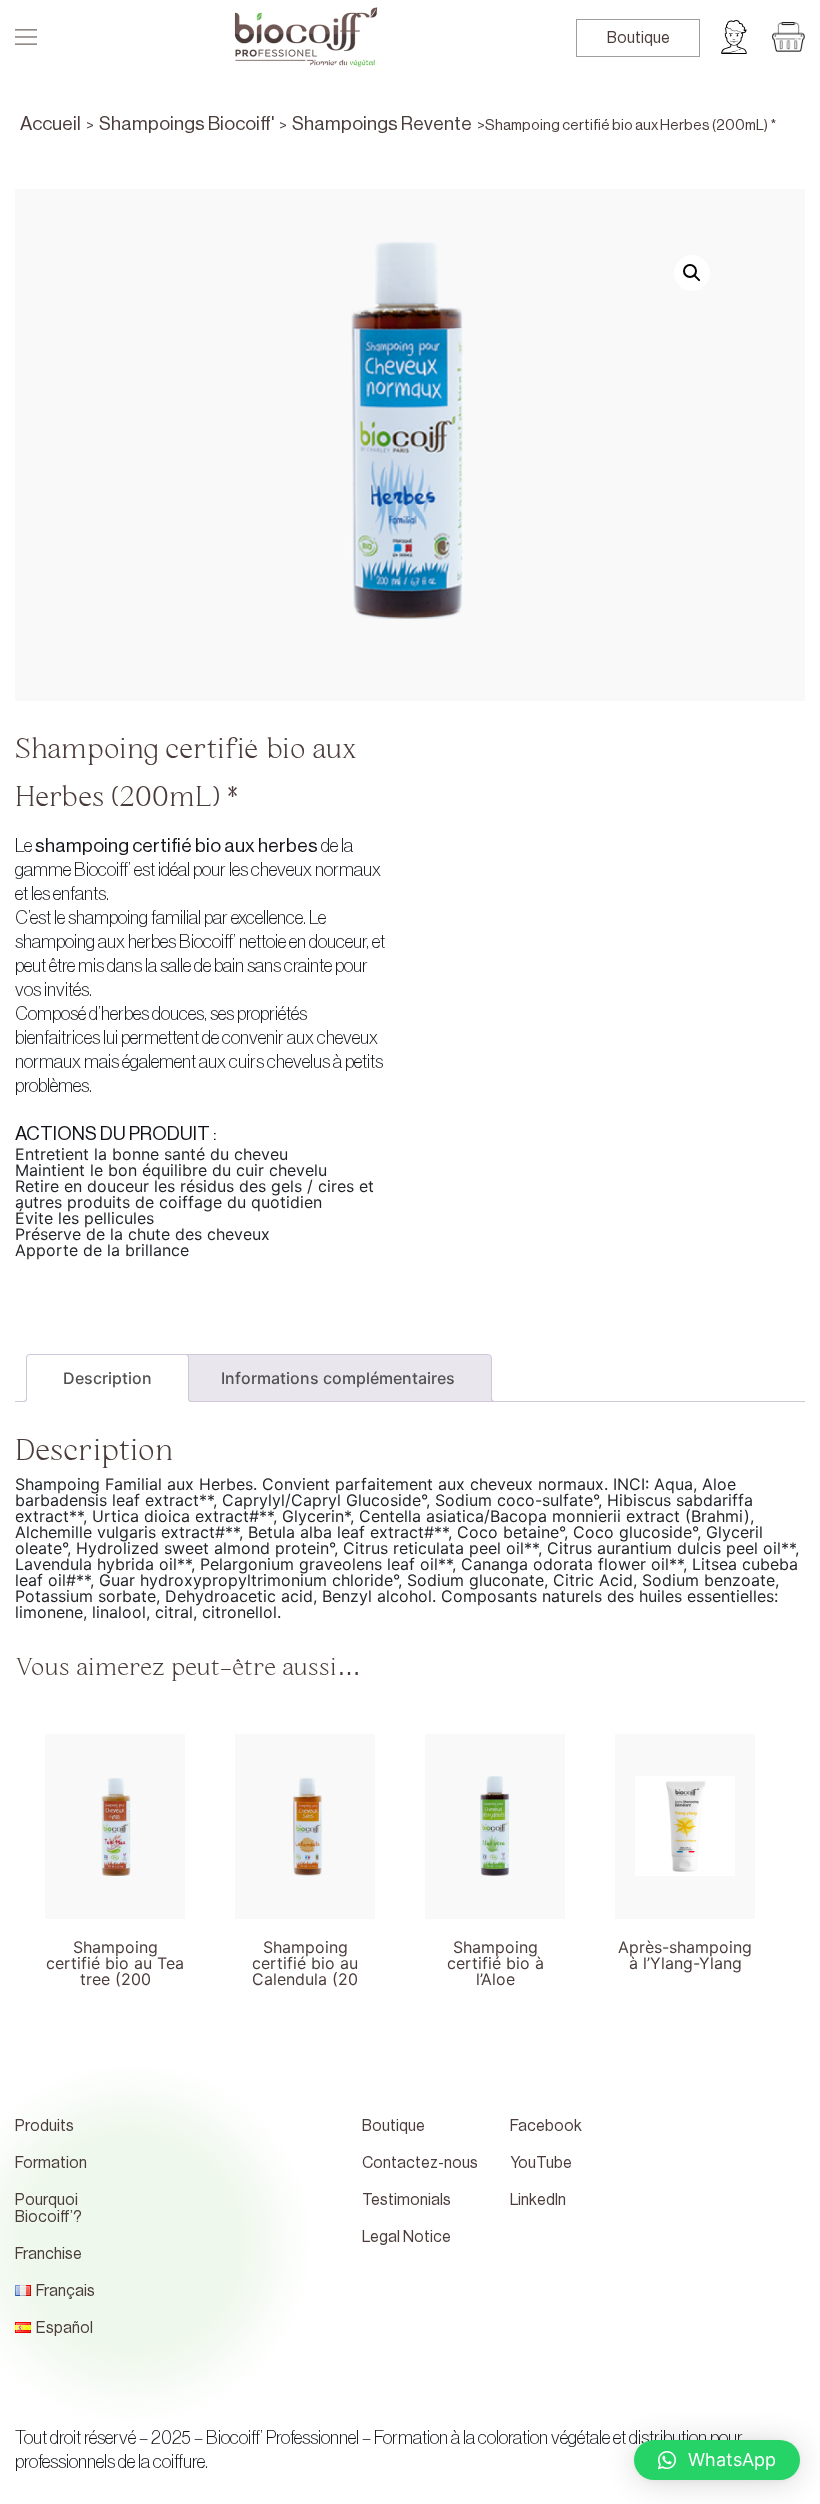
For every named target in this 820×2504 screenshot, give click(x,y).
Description (107, 1378)
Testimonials (406, 2200)
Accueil (50, 123)
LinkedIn (538, 2200)
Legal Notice (406, 2237)
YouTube (541, 2163)
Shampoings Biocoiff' (186, 123)
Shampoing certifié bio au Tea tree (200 (115, 1955)
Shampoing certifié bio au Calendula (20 (305, 1955)
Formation (51, 2163)
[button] (717, 2460)
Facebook (546, 2126)
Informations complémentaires (338, 1378)
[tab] (107, 1378)
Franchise (48, 2254)
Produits (44, 2126)
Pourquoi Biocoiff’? (48, 2208)
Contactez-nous (420, 2163)
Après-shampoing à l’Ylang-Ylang (685, 1955)
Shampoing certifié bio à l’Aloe (495, 1955)
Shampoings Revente (382, 123)
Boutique (638, 38)
